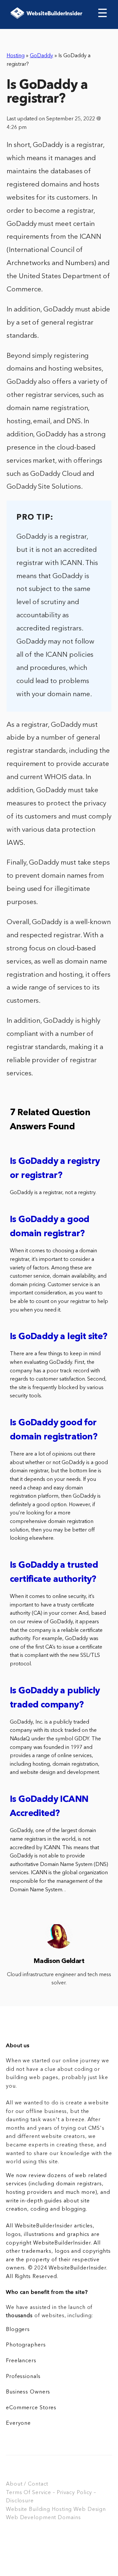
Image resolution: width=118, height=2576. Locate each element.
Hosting (16, 56)
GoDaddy (41, 56)
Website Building (28, 2510)
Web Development (31, 2518)
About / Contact (27, 2484)
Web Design (90, 2510)
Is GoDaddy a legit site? (59, 1337)
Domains (69, 2518)
